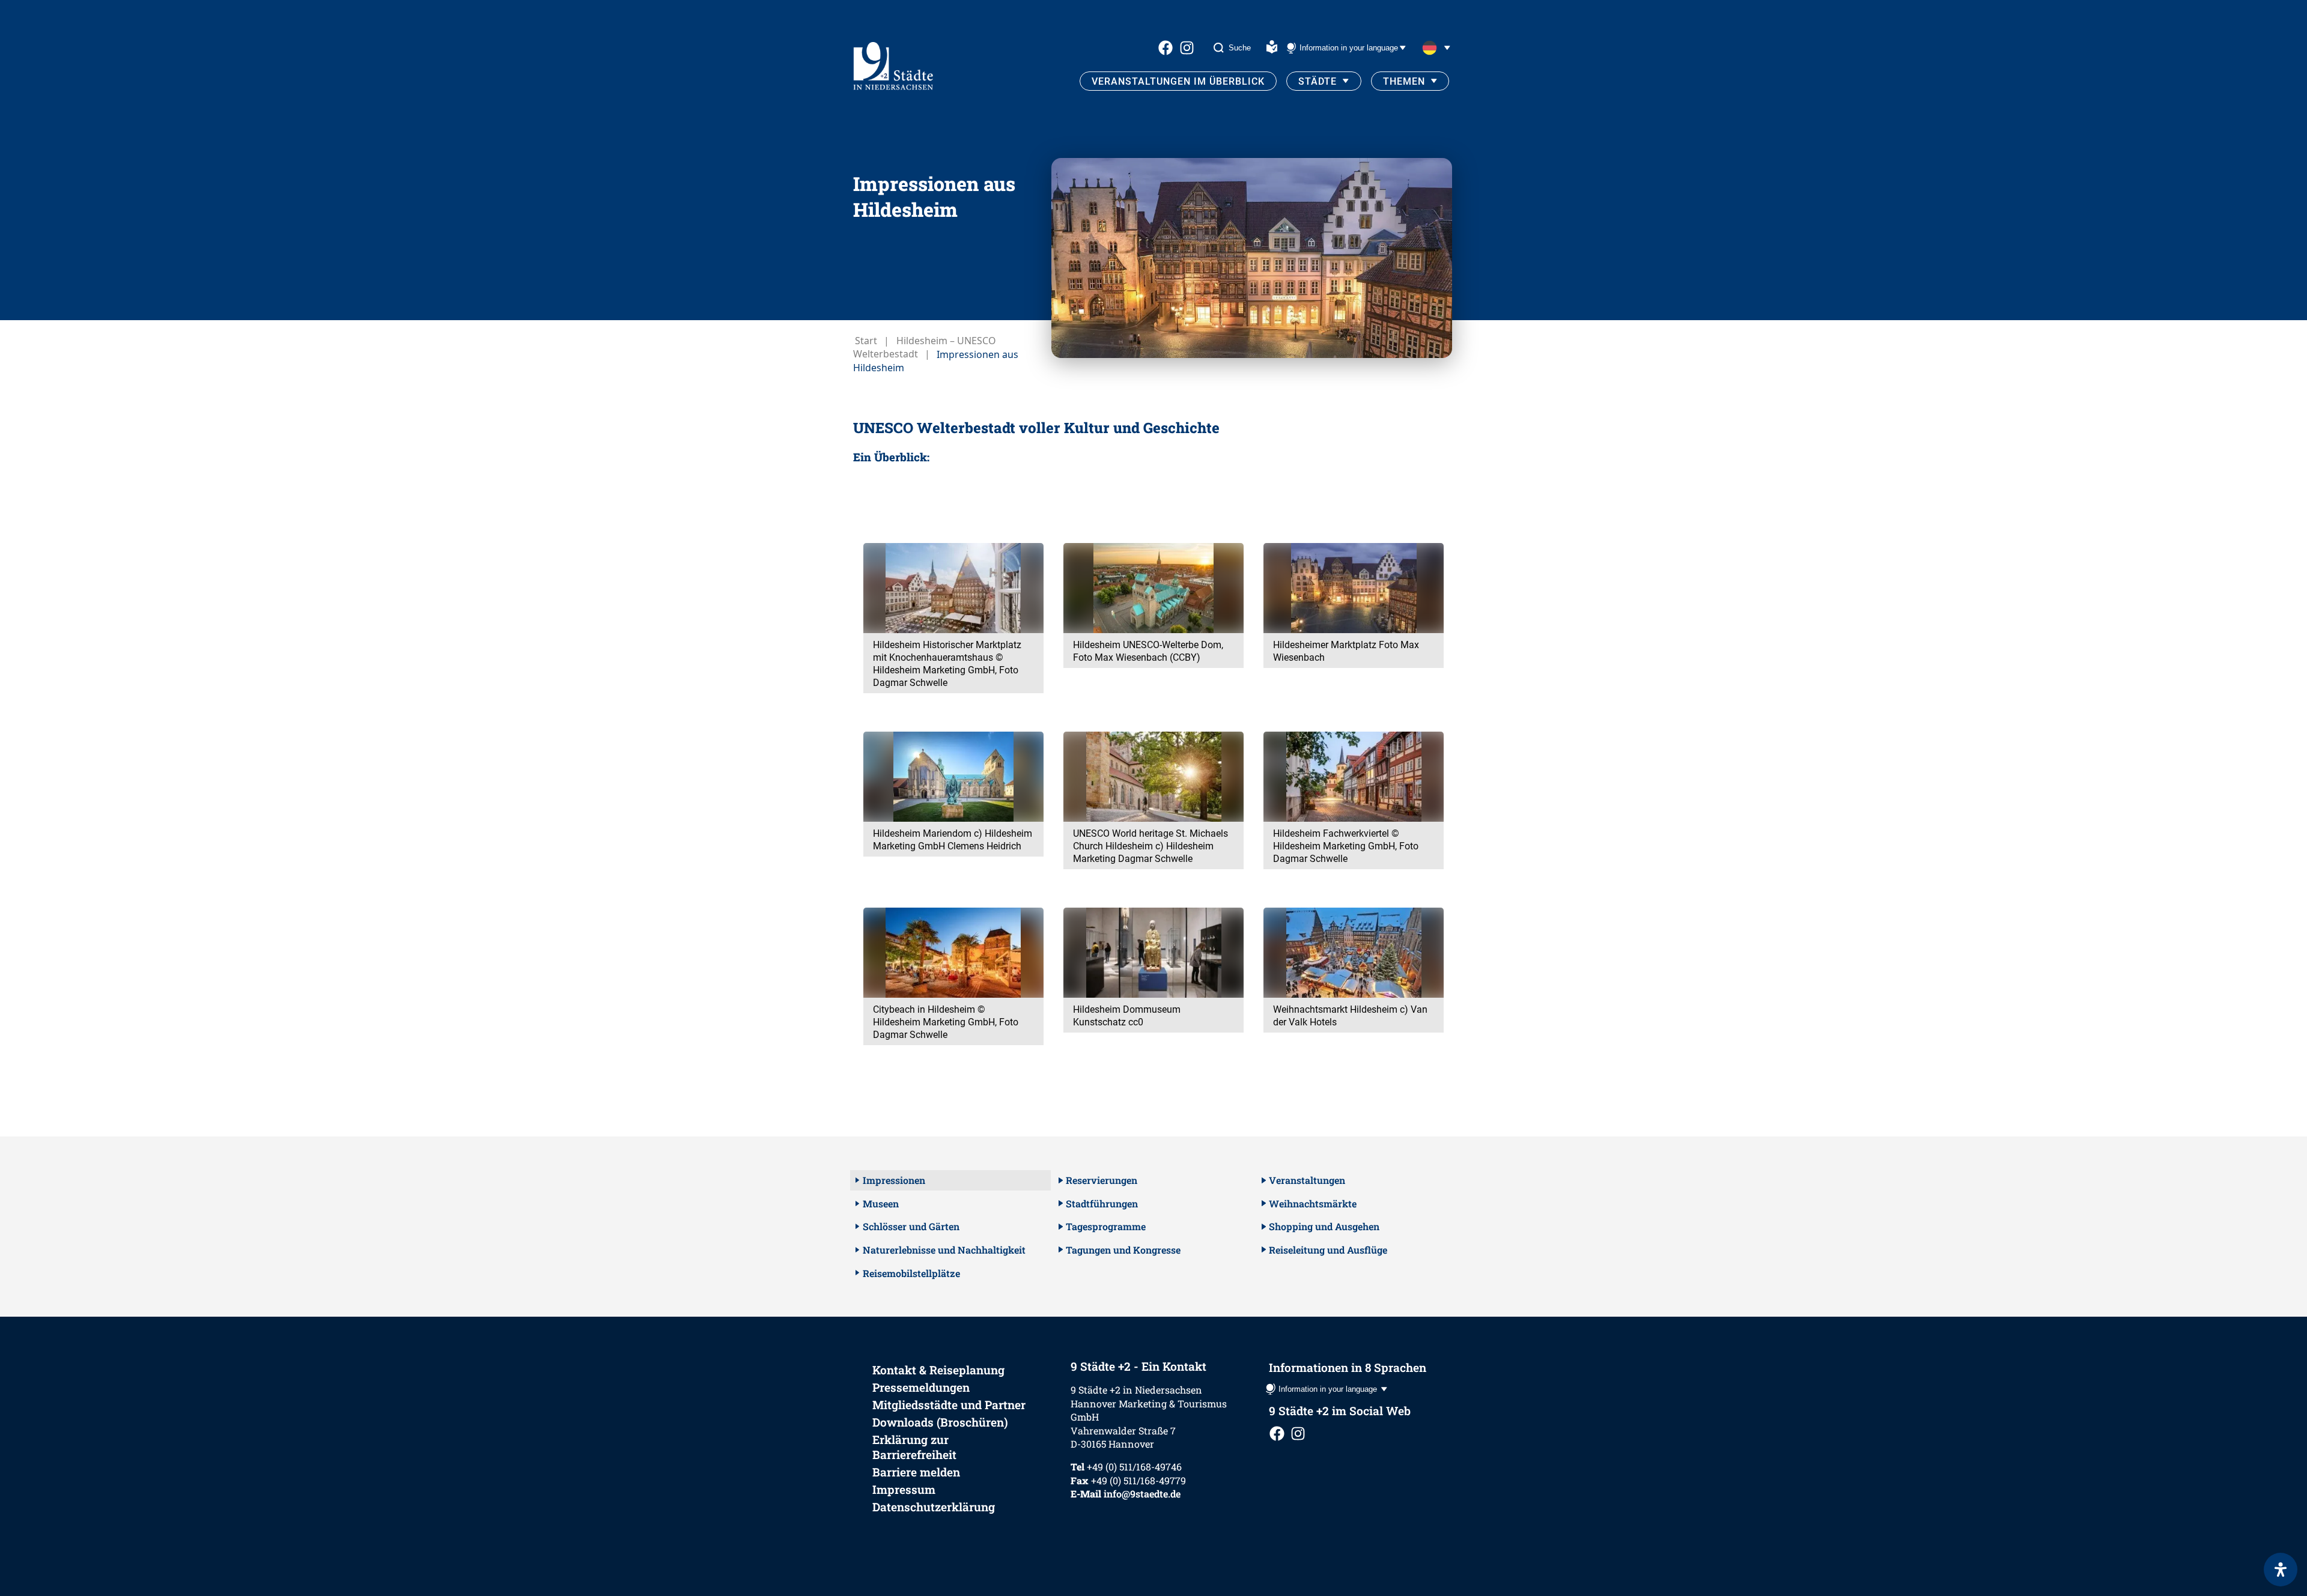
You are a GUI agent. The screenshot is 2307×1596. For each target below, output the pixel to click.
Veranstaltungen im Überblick (1178, 81)
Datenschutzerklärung (934, 1507)
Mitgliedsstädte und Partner (949, 1405)
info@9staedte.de (1142, 1494)
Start (866, 341)
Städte (1318, 81)
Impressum (904, 1489)
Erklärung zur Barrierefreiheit (914, 1447)
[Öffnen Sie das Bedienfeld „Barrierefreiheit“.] (2281, 1570)
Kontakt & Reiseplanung (938, 1370)
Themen (1404, 81)
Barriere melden (916, 1472)
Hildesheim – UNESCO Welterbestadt (925, 347)
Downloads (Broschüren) (940, 1422)
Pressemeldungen (921, 1387)
